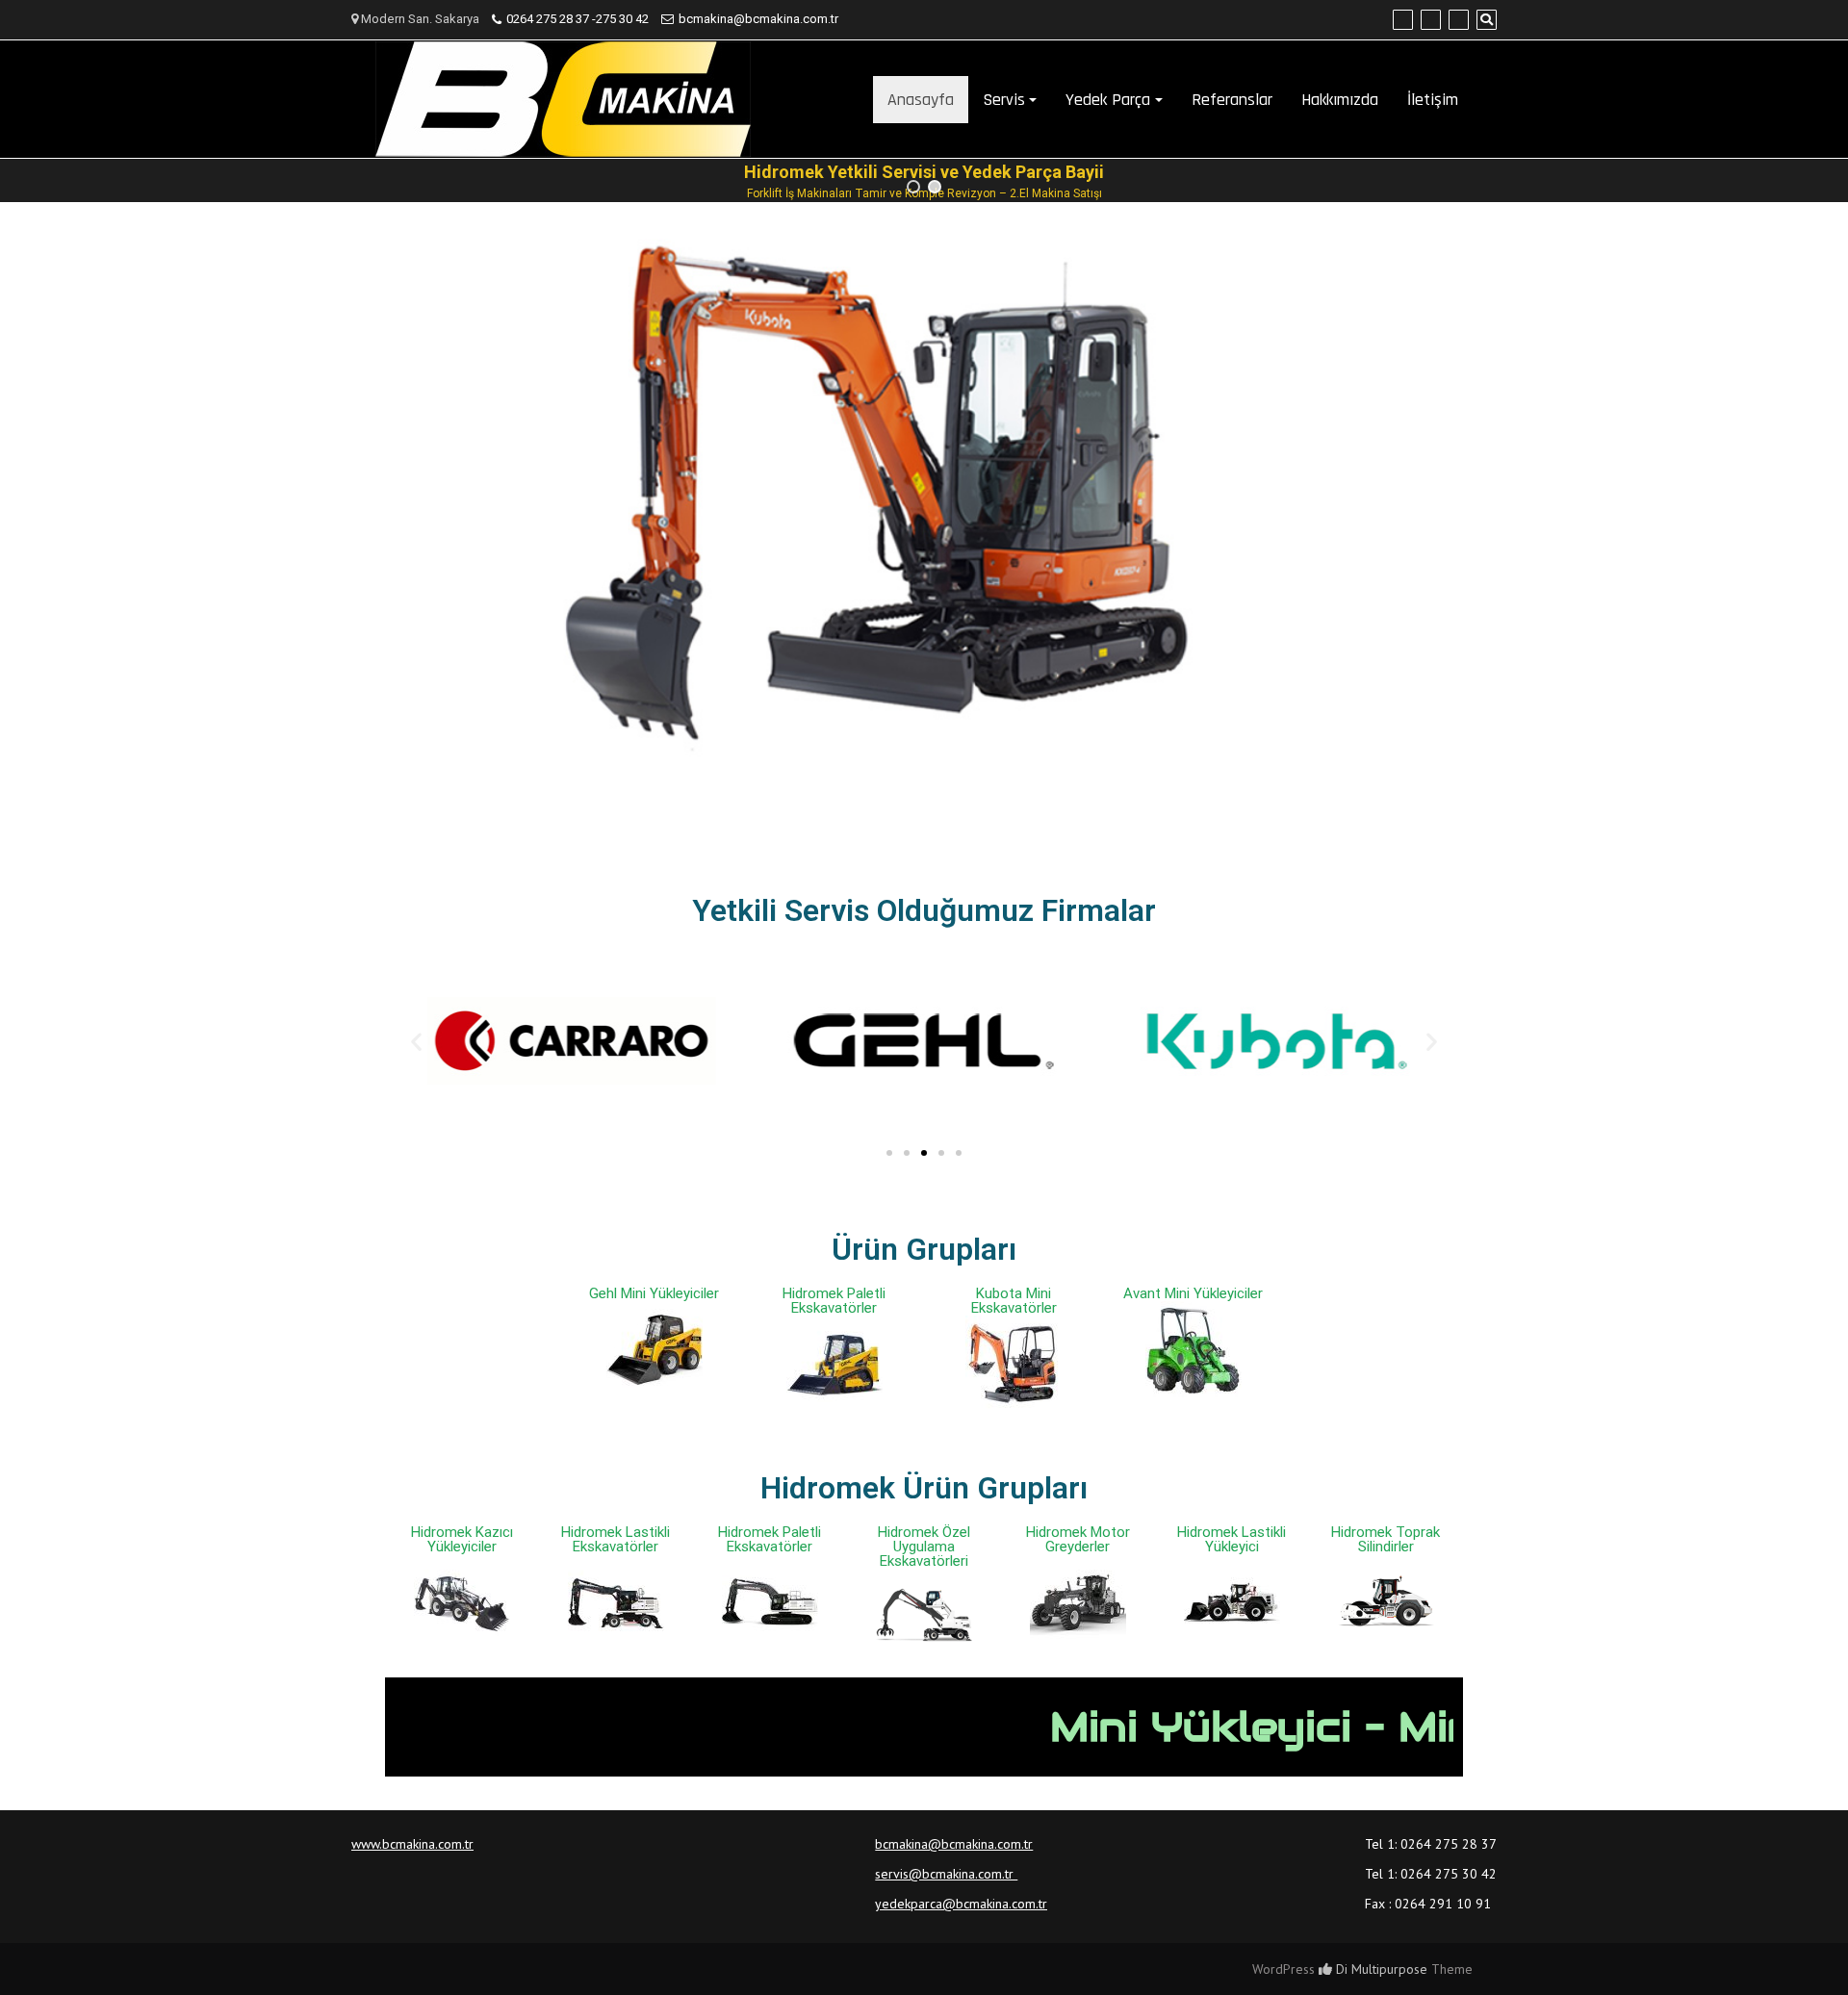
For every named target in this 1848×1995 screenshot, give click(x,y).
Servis (1004, 100)
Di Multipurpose (1380, 1969)
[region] (924, 180)
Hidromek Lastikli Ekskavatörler (616, 1539)
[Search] (1487, 20)
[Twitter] (1431, 20)
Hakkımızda (1340, 100)
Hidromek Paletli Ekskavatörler (834, 1301)
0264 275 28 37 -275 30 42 (577, 19)
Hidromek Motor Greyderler (1078, 1539)
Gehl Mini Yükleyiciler (654, 1293)
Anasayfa (921, 100)
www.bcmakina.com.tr (412, 1844)
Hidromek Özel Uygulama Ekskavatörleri (924, 1547)
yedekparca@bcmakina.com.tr (961, 1904)
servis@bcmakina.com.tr (946, 1874)
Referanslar (1232, 100)
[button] (913, 187)
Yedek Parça (1108, 100)
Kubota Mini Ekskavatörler (1014, 1301)
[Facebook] (1403, 20)
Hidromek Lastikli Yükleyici (1232, 1539)
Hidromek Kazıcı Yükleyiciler (462, 1539)
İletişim (1433, 100)
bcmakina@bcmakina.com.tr (758, 19)
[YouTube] (1459, 20)
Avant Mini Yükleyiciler (1193, 1293)
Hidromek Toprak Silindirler (1386, 1539)
